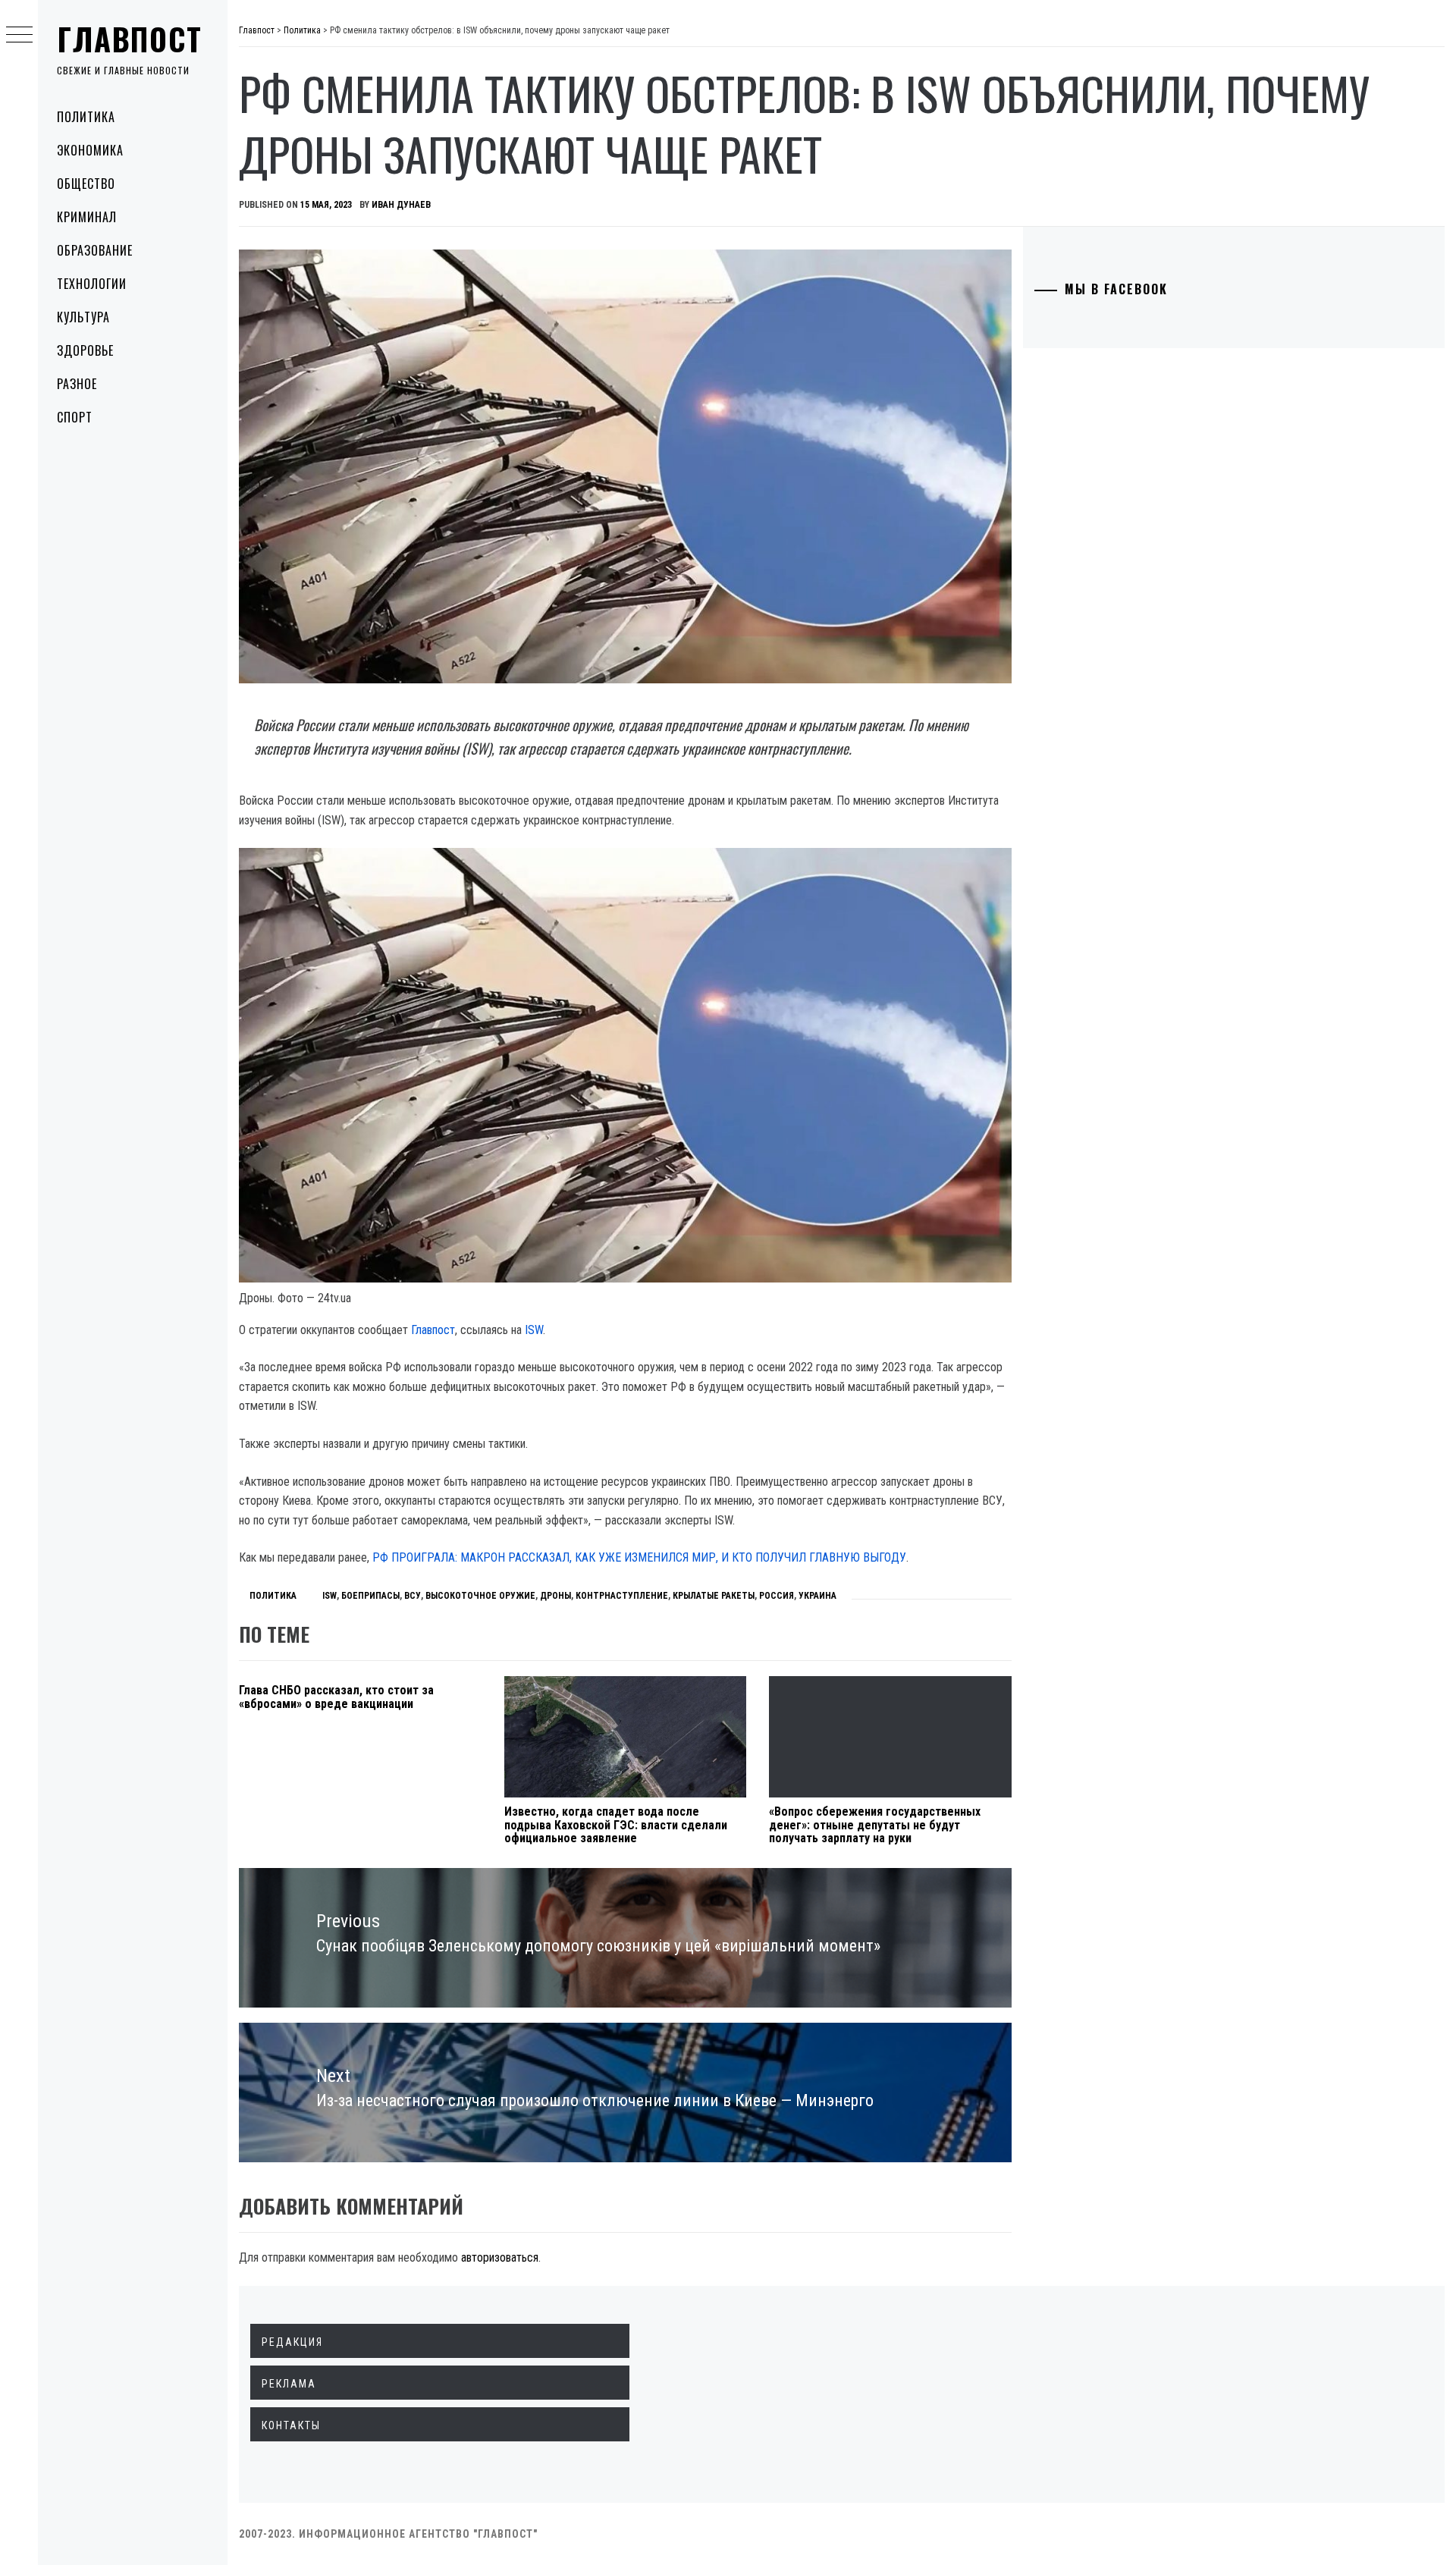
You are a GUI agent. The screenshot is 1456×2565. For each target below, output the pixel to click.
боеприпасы (370, 1596)
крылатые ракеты (714, 1596)
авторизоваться (500, 2257)
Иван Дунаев (401, 205)
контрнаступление (622, 1596)
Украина (817, 1596)
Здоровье (85, 350)
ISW (534, 1330)
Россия (777, 1596)
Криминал (87, 217)
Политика (86, 117)
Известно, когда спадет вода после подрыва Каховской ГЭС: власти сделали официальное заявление (616, 1825)
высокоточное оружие (480, 1596)
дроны (555, 1596)
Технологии (92, 284)
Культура (83, 317)
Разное (77, 384)
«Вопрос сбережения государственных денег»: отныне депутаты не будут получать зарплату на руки (875, 1825)
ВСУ (413, 1596)
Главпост (130, 39)
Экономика (90, 150)
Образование (95, 250)
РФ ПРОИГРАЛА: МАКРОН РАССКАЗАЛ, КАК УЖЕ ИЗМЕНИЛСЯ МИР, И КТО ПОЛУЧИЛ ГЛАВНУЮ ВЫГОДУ (639, 1557)
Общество (86, 184)
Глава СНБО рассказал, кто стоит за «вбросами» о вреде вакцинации (336, 1697)
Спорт (75, 417)
